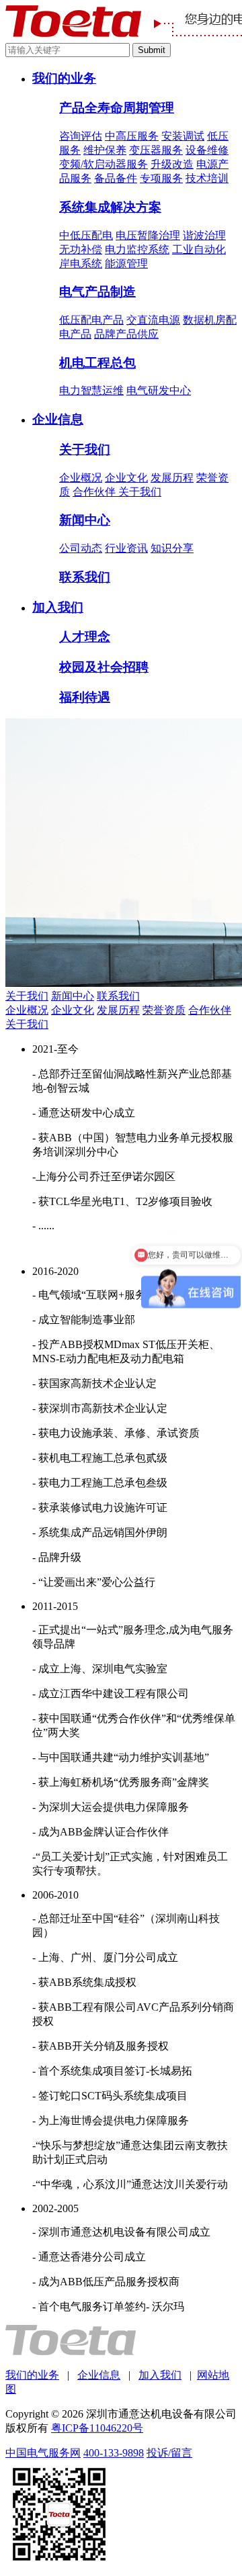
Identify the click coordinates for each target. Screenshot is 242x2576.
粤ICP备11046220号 (97, 2428)
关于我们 (85, 449)
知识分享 (172, 548)
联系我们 (85, 577)
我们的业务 (64, 78)
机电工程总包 (97, 363)
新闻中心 (85, 520)
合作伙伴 (95, 492)
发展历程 (172, 478)
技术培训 (207, 178)
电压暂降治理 (148, 235)
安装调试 (183, 136)
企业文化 (126, 478)
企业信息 (58, 419)
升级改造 (172, 164)
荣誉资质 (164, 1010)
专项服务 (161, 178)
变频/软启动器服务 (104, 164)
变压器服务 (156, 150)
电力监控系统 (137, 249)
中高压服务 (132, 136)
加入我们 (58, 607)
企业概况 (81, 478)
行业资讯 (126, 548)
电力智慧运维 (91, 390)
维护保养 (105, 150)
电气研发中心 (159, 390)
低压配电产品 (91, 320)
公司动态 (81, 548)
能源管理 (126, 264)
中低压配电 (86, 235)
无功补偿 (81, 249)
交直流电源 (153, 320)
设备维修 (207, 150)
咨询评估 (81, 136)
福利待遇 (85, 697)
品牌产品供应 (126, 334)
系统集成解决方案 (110, 207)
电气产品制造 (97, 292)
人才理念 (85, 637)
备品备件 (116, 178)
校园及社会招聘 (104, 667)
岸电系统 (81, 264)
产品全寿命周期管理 (117, 108)
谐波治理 (204, 235)
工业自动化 (199, 249)
